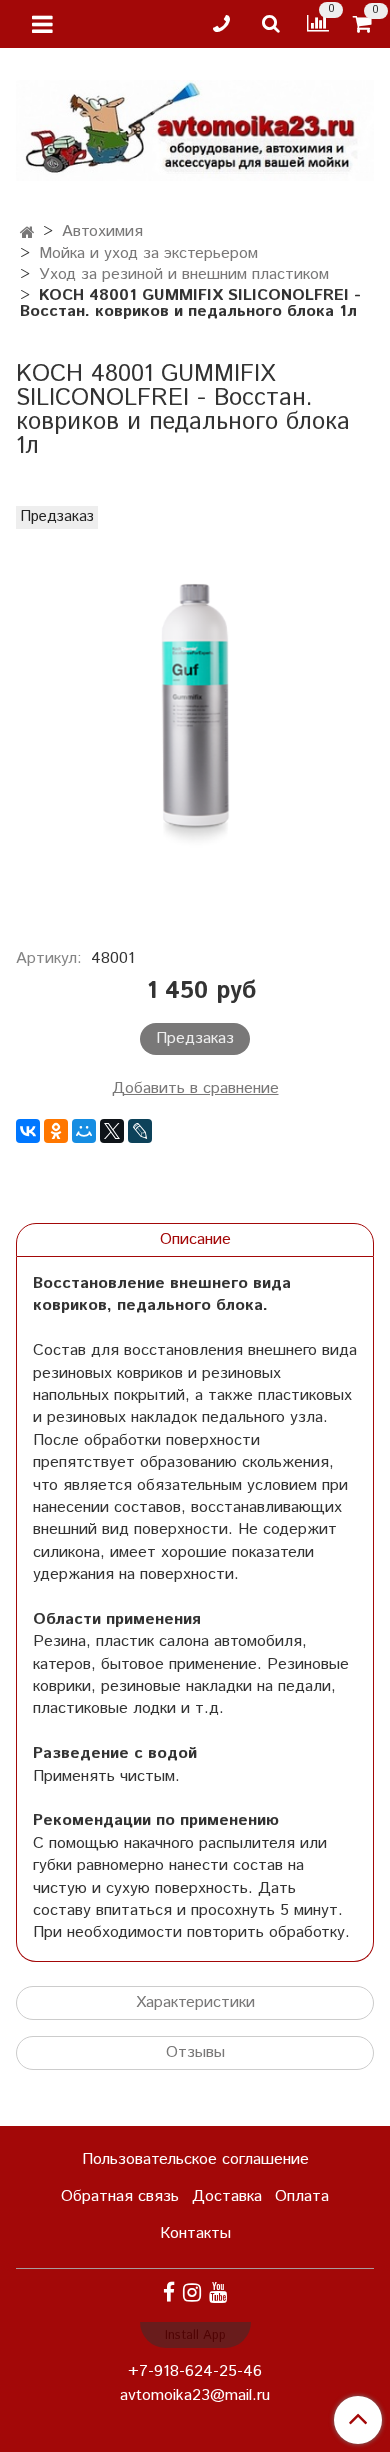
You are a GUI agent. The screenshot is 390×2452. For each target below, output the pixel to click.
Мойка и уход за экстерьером (148, 253)
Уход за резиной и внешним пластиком (184, 274)
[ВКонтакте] (28, 1131)
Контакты (195, 2233)
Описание (195, 1239)
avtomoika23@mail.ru (195, 2395)
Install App (195, 2335)
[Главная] (27, 233)
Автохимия (102, 231)
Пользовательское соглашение (195, 2159)
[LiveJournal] (140, 1131)
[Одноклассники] (56, 1131)
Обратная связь (120, 2196)
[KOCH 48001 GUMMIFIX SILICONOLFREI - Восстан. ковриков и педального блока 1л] (195, 716)
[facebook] (169, 2293)
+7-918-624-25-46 (195, 2371)
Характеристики (195, 2002)
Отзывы (195, 2052)
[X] (112, 1131)
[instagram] (192, 2293)
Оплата (302, 2196)
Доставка (227, 2196)
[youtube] (218, 2293)
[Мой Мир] (84, 1131)
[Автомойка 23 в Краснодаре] (195, 126)
